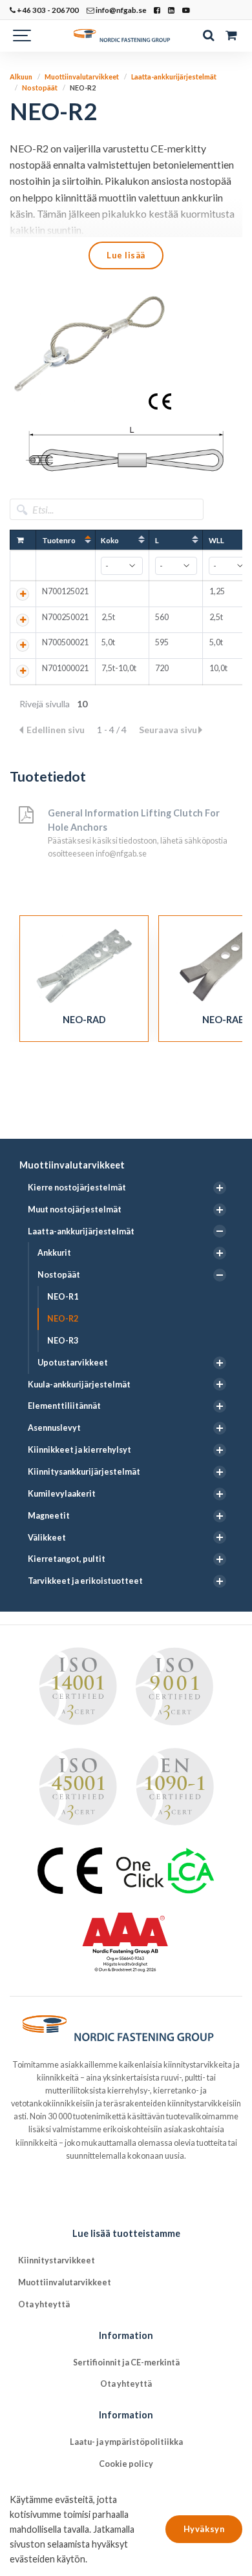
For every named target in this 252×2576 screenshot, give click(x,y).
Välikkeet (47, 1538)
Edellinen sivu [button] (57, 730)
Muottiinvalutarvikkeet (72, 1165)
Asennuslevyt (54, 1428)
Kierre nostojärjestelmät (77, 1188)
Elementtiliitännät (64, 1406)
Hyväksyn (204, 2529)
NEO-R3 (63, 1341)
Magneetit (49, 1516)
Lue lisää (126, 255)
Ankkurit (54, 1253)
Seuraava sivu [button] (168, 730)
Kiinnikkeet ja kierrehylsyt (79, 1450)
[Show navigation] (23, 36)
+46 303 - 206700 (47, 10)
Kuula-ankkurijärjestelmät (79, 1385)
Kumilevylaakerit (62, 1494)
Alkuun (21, 77)
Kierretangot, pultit (67, 1559)
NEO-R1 (63, 1297)
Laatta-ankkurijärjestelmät (81, 1231)
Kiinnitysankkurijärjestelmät (84, 1472)
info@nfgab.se (121, 10)
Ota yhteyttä (44, 2304)
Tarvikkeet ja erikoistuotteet (85, 1581)
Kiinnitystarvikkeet (57, 2260)
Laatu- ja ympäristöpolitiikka (126, 2442)
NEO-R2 (63, 1319)
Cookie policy (126, 2464)
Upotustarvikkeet (73, 1363)
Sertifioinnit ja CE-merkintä (126, 2363)
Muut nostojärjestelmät (75, 1210)
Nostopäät (59, 1275)
